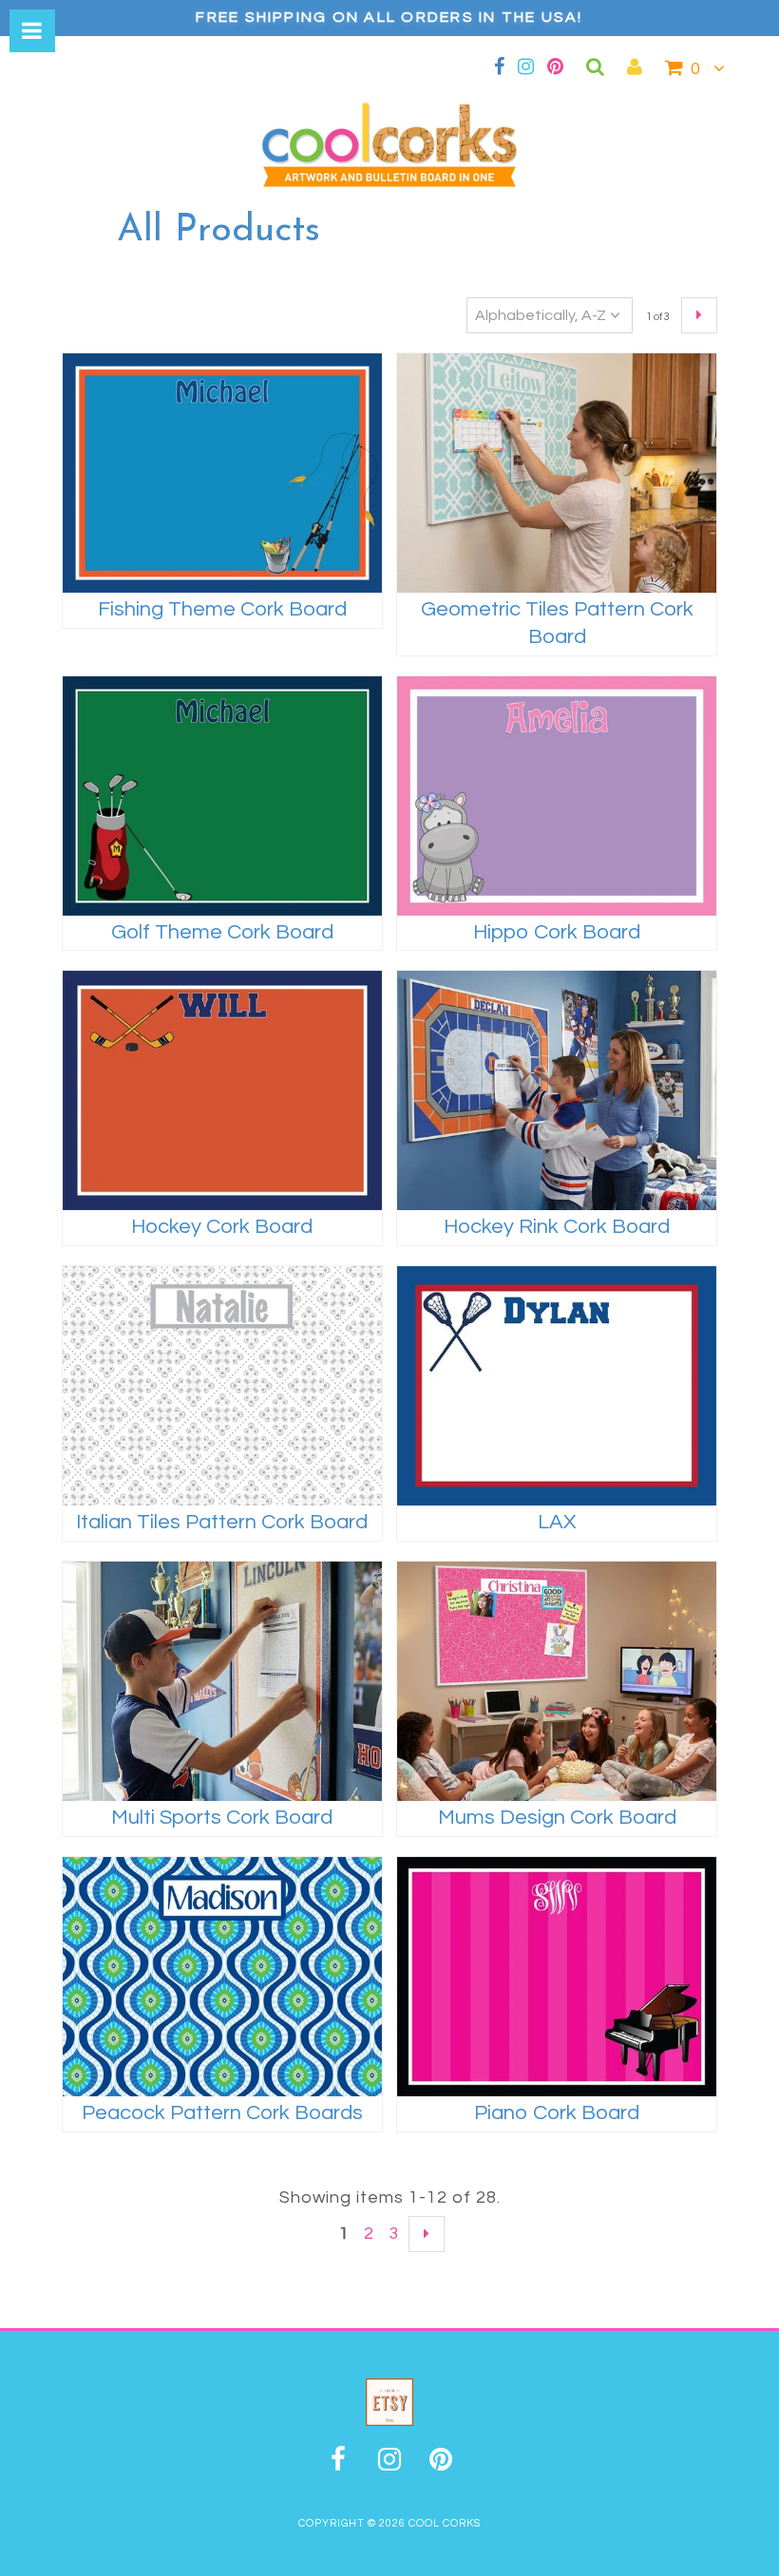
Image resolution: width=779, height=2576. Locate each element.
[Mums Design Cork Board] (557, 1681)
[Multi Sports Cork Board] (222, 1681)
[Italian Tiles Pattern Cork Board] (222, 1386)
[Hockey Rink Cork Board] (557, 1090)
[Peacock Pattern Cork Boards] (222, 1977)
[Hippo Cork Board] (557, 796)
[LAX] (557, 1386)
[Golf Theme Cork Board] (222, 796)
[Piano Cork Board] (557, 1977)
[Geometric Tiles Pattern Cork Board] (557, 473)
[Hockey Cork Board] (222, 1090)
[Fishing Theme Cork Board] (222, 473)
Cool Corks (445, 2523)
